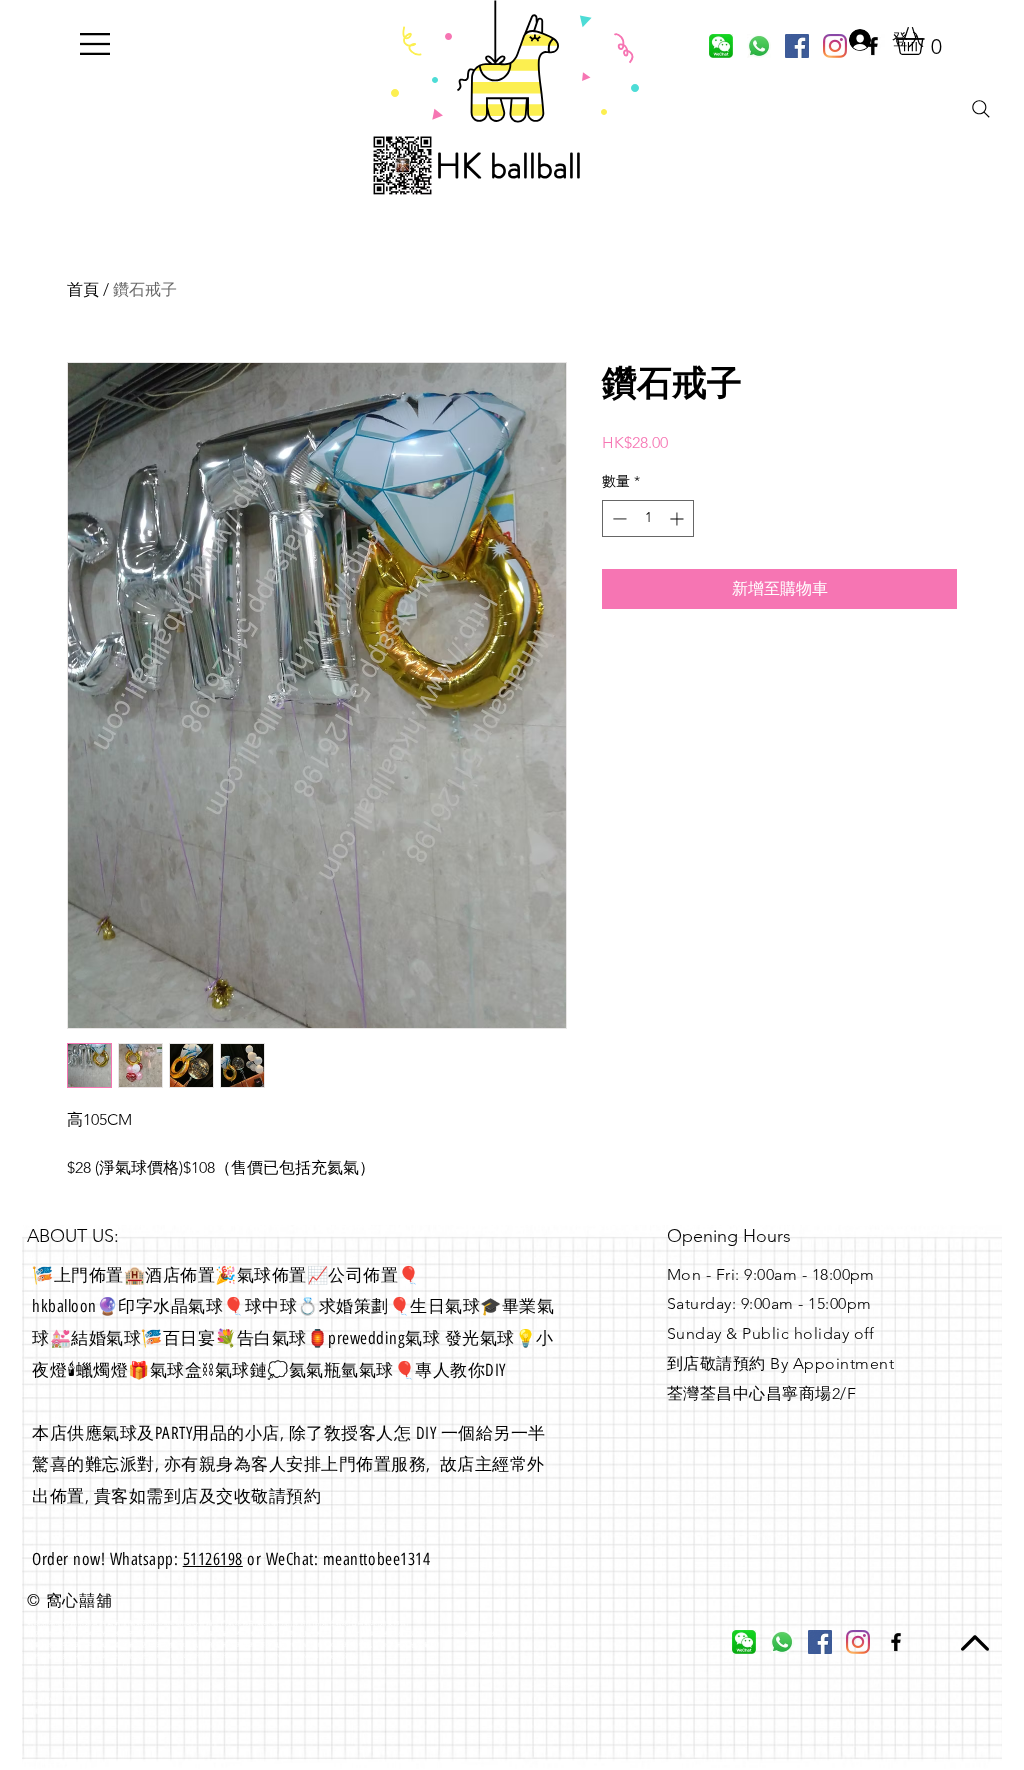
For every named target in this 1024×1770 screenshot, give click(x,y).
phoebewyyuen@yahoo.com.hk (79, 1667)
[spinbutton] (648, 518)
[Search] (981, 109)
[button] (95, 44)
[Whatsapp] (759, 46)
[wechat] (721, 46)
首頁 (83, 289)
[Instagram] (858, 1642)
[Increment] (678, 518)
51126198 (213, 1559)
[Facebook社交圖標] (797, 46)
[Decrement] (617, 518)
